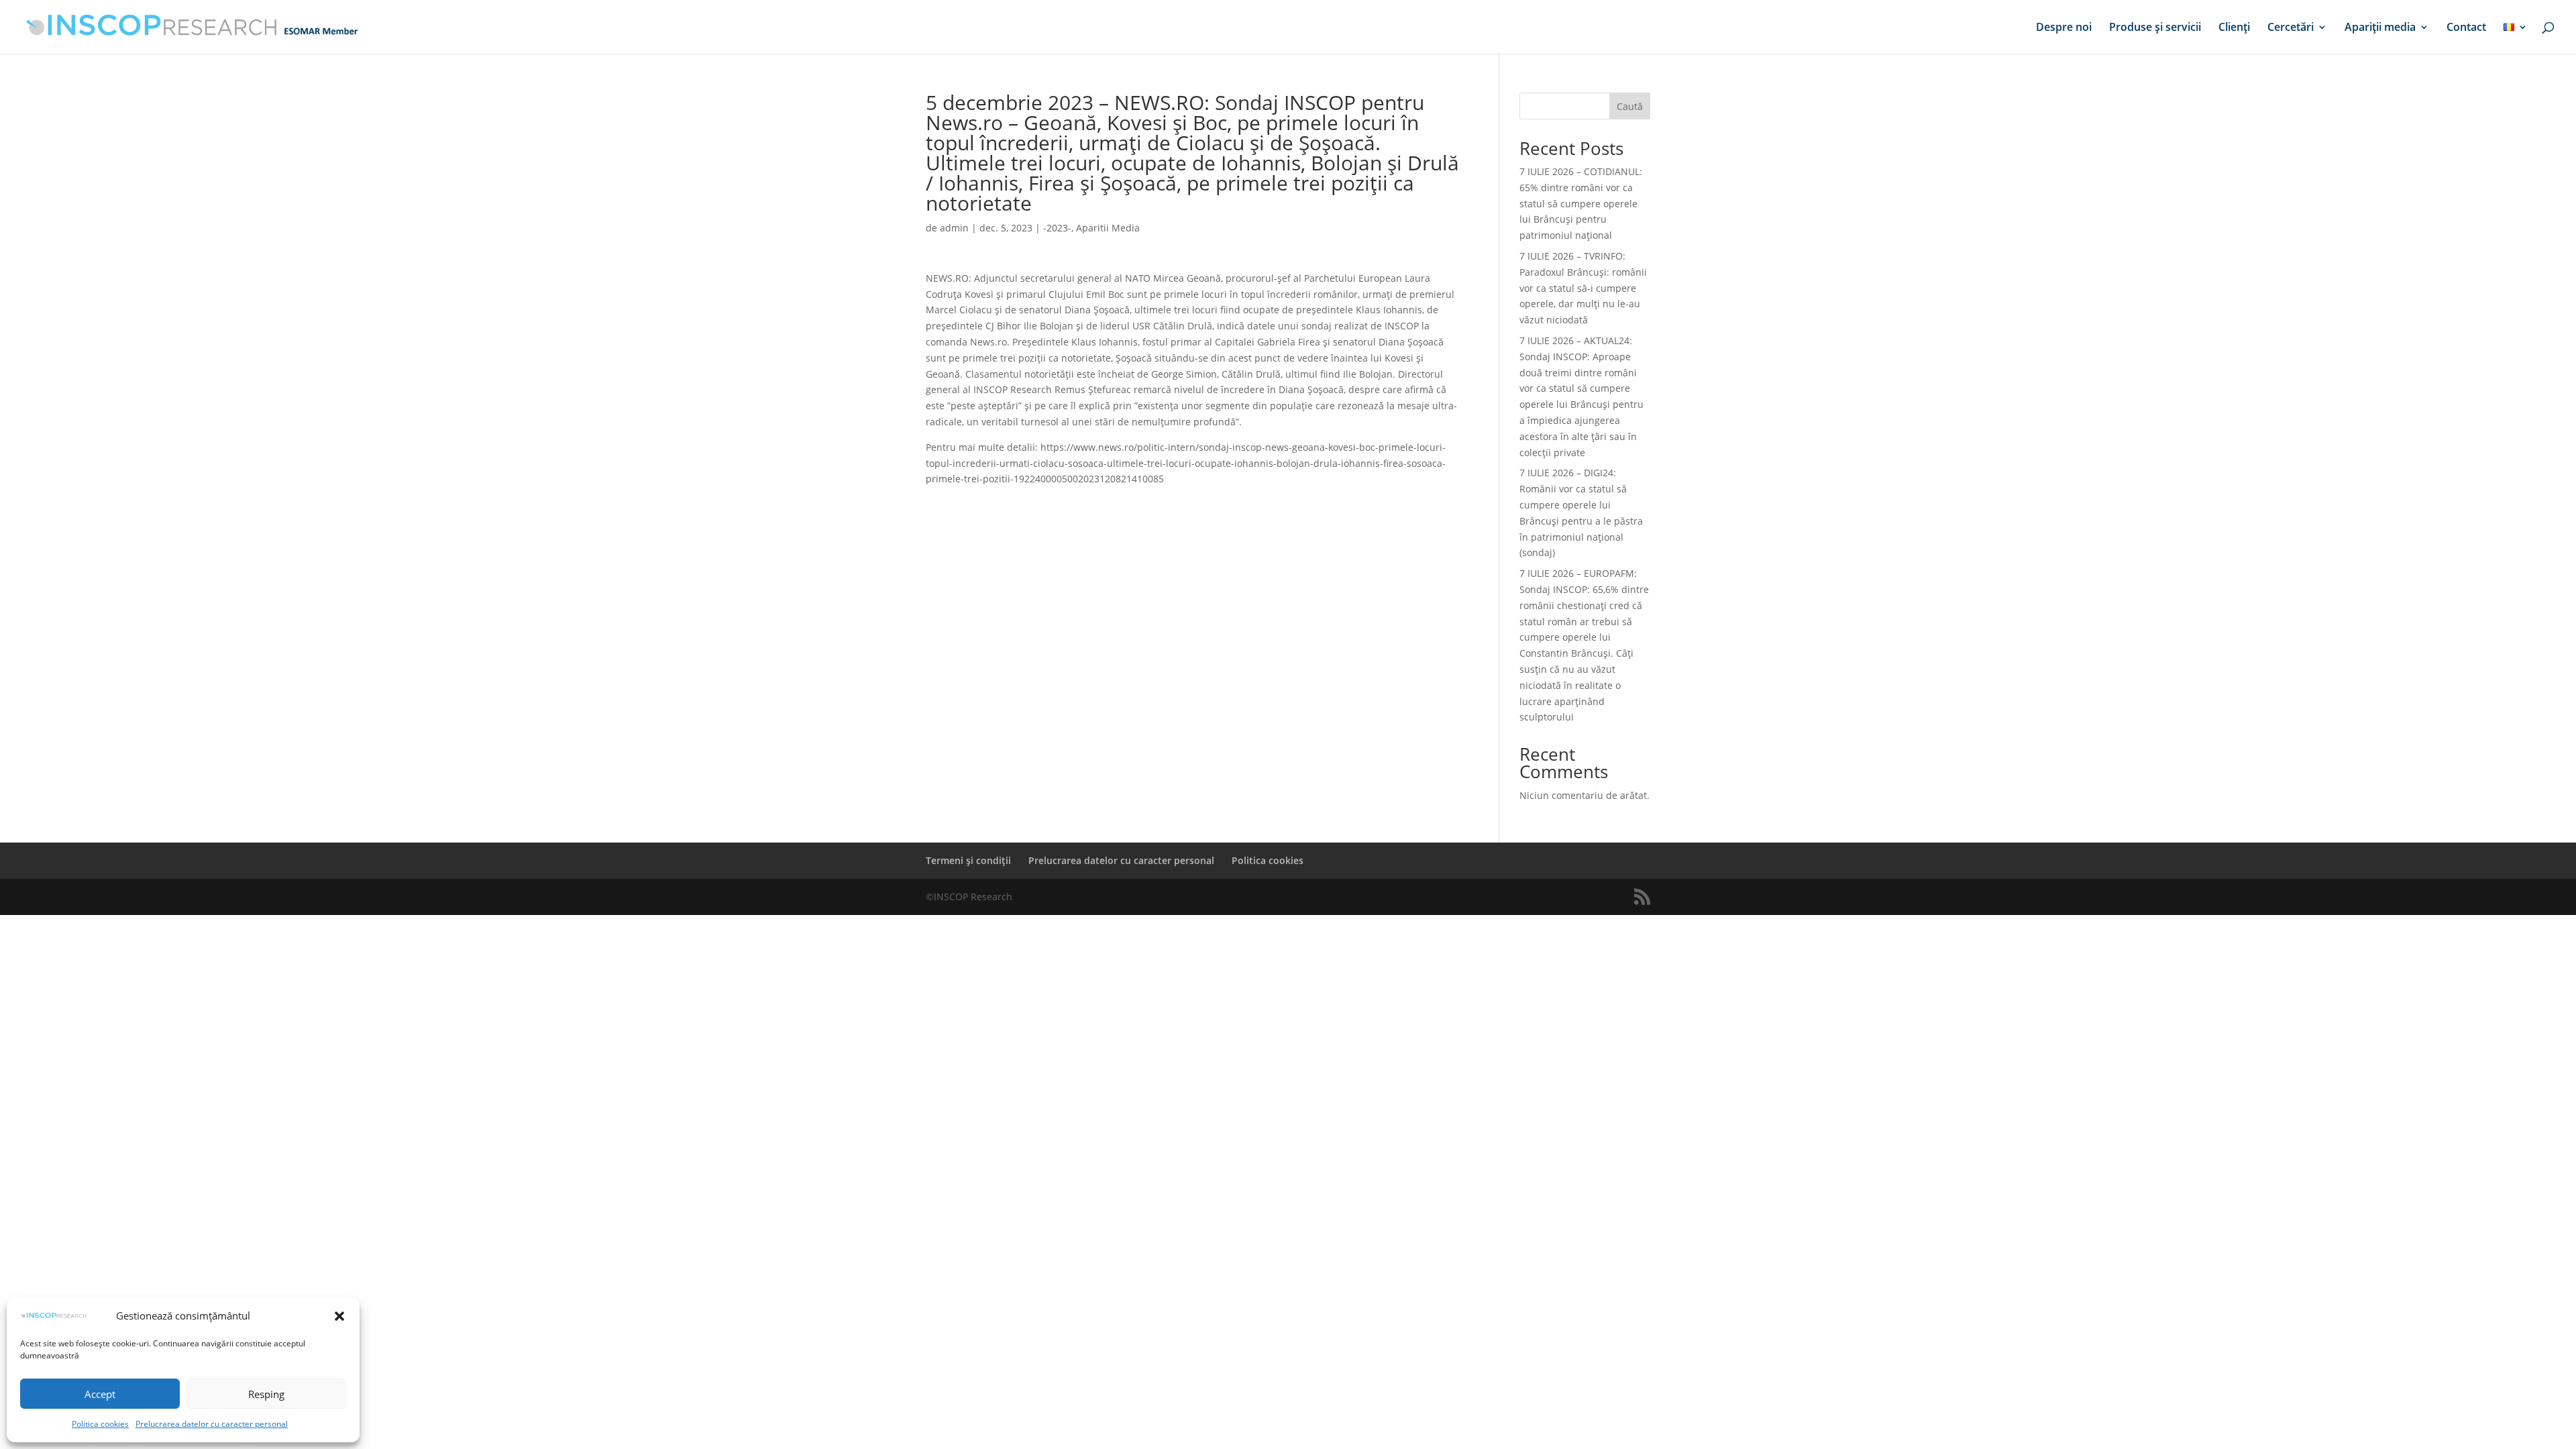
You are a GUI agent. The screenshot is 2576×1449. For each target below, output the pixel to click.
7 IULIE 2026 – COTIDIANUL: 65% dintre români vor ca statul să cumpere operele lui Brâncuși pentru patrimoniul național (1581, 203)
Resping (266, 1394)
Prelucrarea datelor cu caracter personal (212, 1424)
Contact (2466, 28)
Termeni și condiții (968, 860)
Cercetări (2291, 28)
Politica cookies (100, 1424)
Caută (1630, 106)
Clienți (2234, 28)
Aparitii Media (1108, 228)
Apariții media (2380, 28)
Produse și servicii (2155, 28)
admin (954, 228)
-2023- (1057, 228)
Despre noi (2064, 28)
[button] (339, 1316)
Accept (100, 1394)
